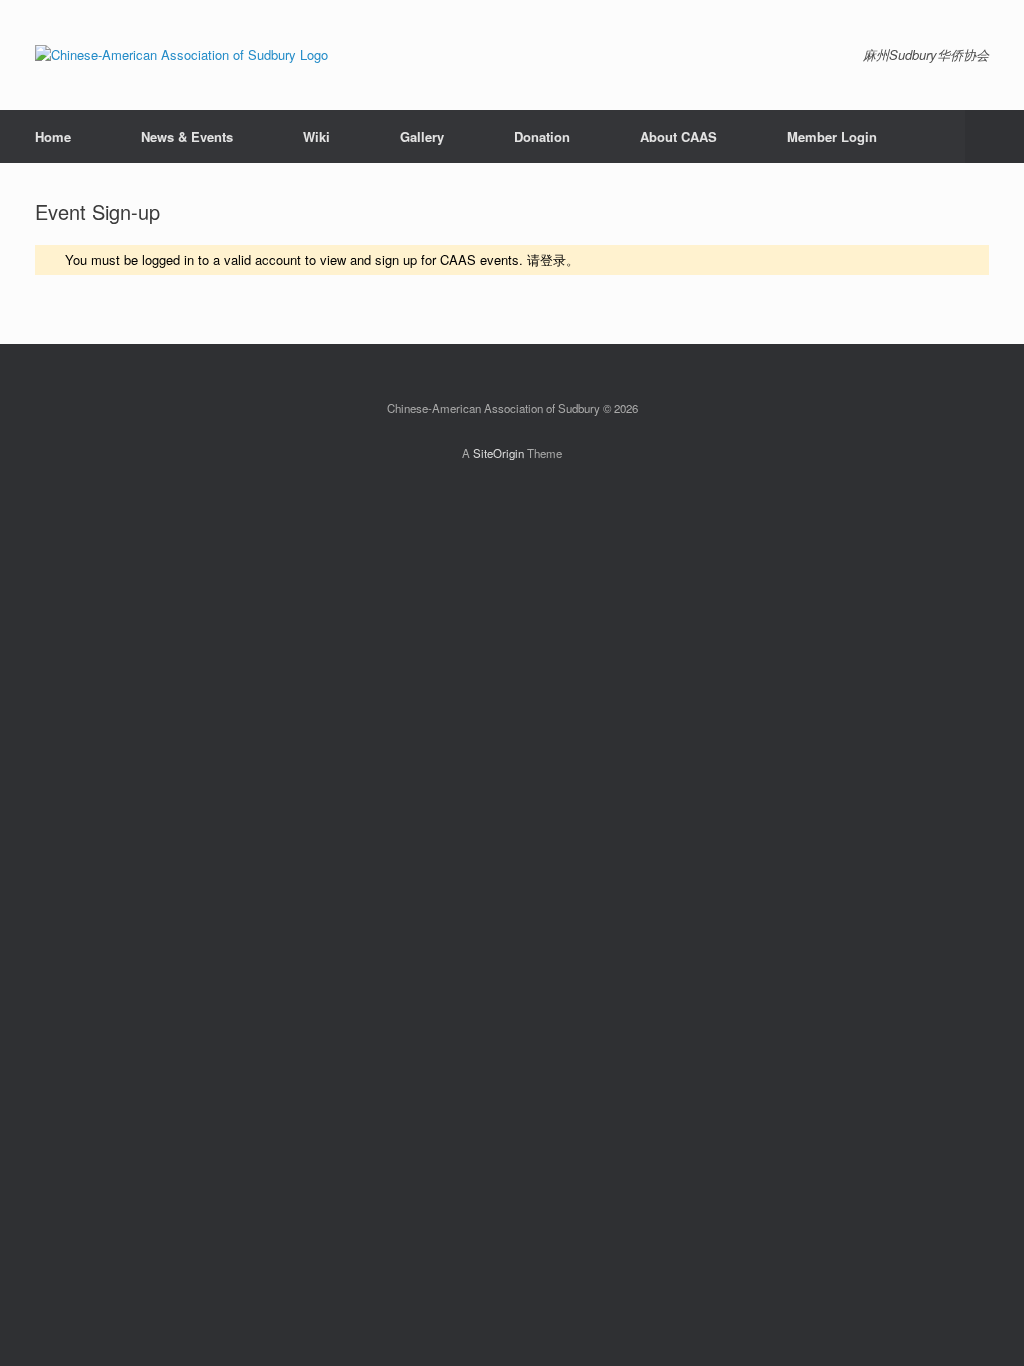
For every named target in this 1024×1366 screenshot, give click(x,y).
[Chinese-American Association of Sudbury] (181, 55)
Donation (542, 136)
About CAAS (678, 136)
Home (53, 136)
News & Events (187, 136)
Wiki (316, 136)
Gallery (422, 136)
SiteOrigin (498, 453)
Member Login (832, 136)
